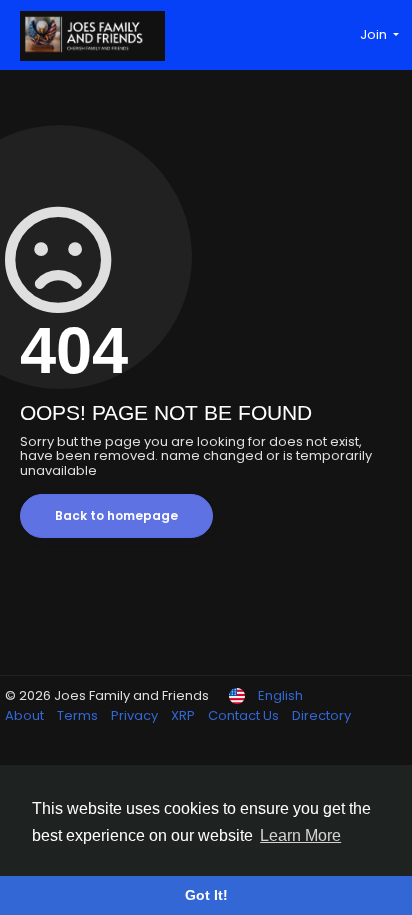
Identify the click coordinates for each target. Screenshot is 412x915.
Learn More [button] (300, 835)
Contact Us (245, 715)
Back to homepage (116, 515)
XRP (184, 715)
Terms (79, 715)
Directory (321, 715)
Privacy (136, 715)
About (26, 715)
